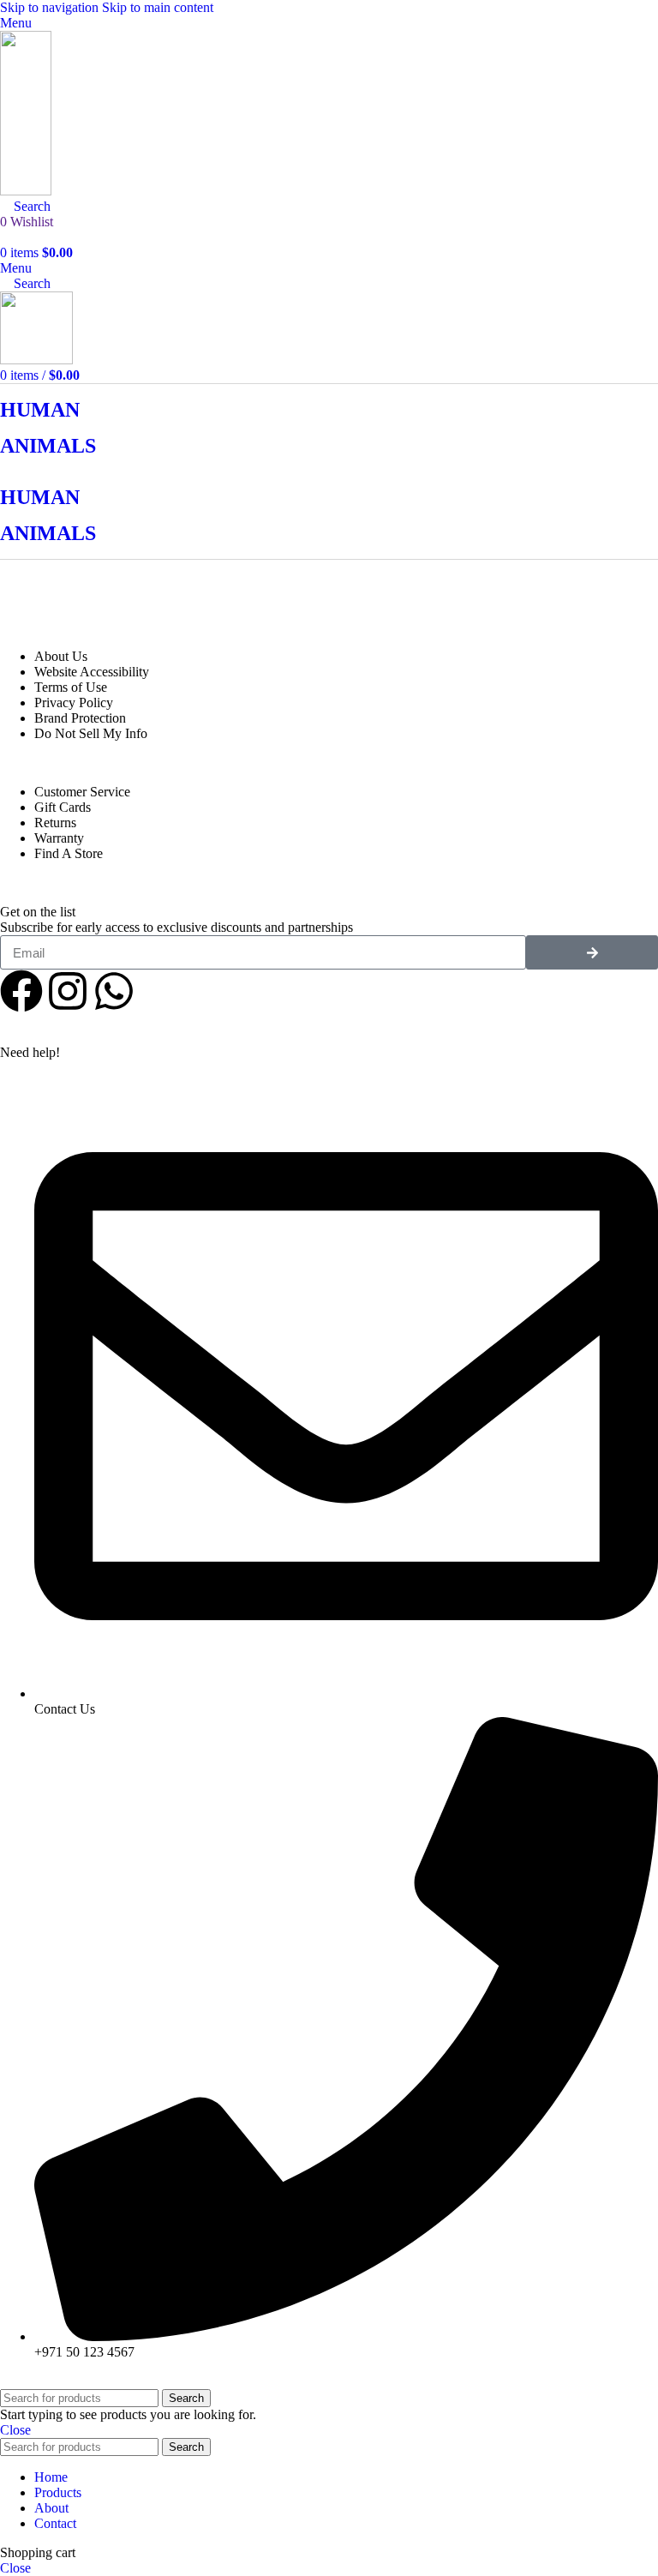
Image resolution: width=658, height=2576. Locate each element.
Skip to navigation (51, 7)
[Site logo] (26, 191)
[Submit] (592, 952)
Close (15, 2430)
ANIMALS (48, 446)
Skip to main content (158, 7)
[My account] (5, 237)
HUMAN (40, 410)
